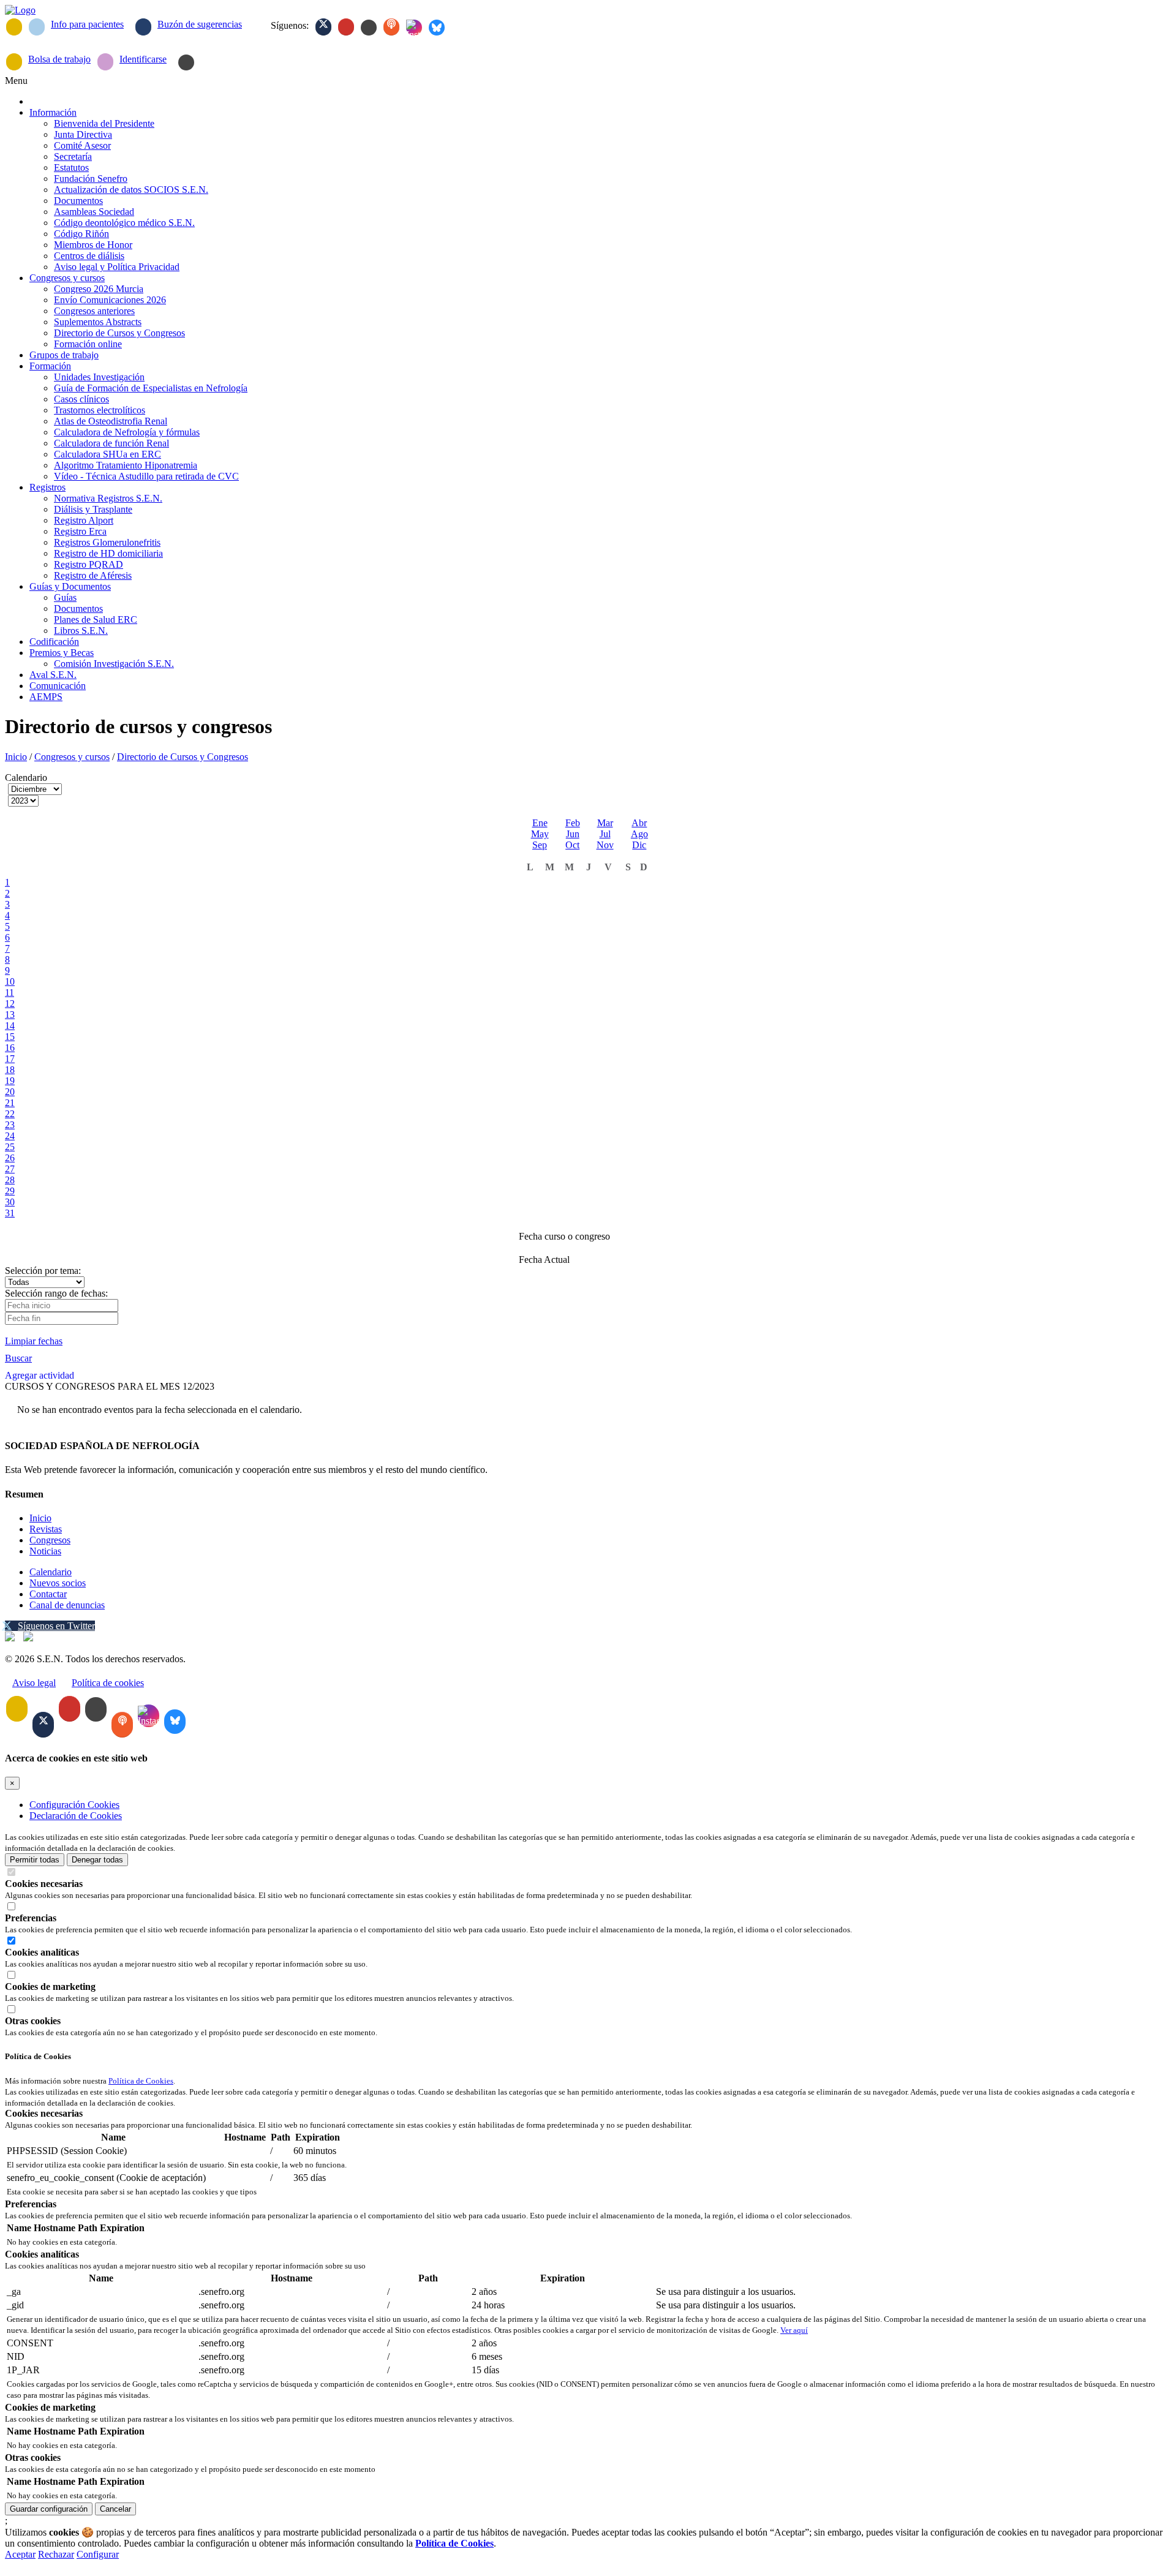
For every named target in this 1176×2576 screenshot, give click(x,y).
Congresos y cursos (72, 757)
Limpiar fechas (34, 1341)
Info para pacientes (87, 24)
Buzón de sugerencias (200, 24)
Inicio (16, 757)
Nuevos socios (58, 1583)
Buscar (18, 1358)
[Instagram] (414, 28)
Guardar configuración (49, 2509)
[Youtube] (346, 27)
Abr (639, 823)
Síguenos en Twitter (56, 1626)
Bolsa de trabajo (59, 59)
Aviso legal (34, 1683)
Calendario (51, 1572)
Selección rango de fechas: (56, 1293)
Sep (540, 845)
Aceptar (20, 2554)
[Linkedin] (369, 28)
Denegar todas (97, 1860)
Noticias (45, 1551)
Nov (605, 845)
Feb (573, 823)
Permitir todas (35, 1860)
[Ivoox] (391, 27)
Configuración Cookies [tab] (74, 1805)
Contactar (48, 1594)
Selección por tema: (43, 1271)
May (540, 834)
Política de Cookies (141, 2081)
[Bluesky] (437, 28)
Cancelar (115, 2509)
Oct (572, 845)
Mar (605, 823)
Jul (605, 834)
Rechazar (56, 2554)
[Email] (14, 27)
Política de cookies (108, 1683)
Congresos (50, 1540)
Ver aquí (794, 2330)
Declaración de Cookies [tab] (76, 1816)
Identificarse (143, 59)
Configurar (98, 2554)
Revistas (46, 1529)
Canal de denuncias (67, 1605)
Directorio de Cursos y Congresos (183, 757)
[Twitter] (323, 27)
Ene (540, 823)
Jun (573, 834)
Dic (639, 845)
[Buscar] (186, 62)
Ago (639, 834)
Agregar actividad (40, 1375)
